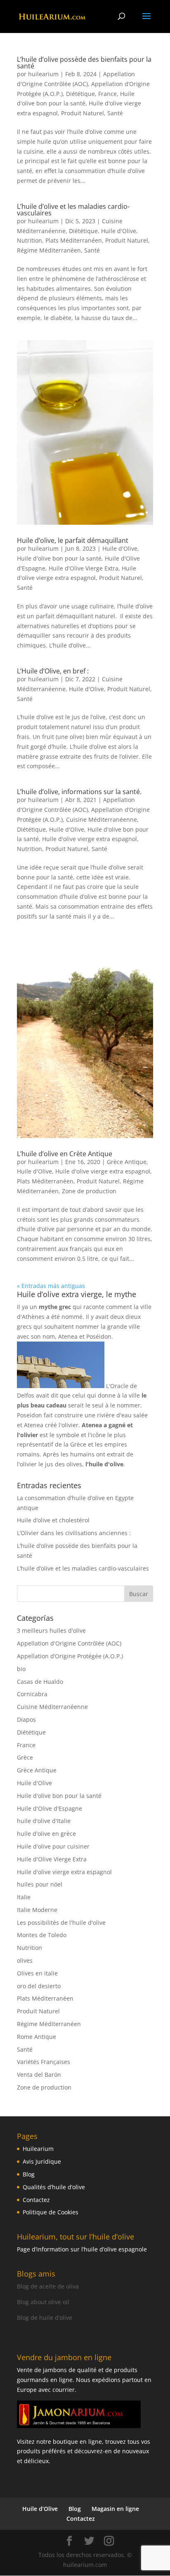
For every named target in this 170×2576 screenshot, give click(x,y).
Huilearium (38, 2149)
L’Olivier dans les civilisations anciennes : (74, 1533)
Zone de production (89, 1191)
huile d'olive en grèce (46, 1834)
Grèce (25, 1757)
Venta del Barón (39, 2075)
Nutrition (30, 240)
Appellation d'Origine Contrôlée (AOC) (69, 1643)
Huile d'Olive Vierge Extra (84, 568)
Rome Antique (37, 2037)
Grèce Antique (127, 1162)
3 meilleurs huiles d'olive (51, 1630)
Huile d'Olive (119, 231)
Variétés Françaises (44, 2062)
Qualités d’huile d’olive (54, 2187)
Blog (29, 2174)
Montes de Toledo (42, 1935)
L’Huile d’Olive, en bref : (53, 671)
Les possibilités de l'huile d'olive (61, 1923)
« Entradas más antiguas (51, 1286)
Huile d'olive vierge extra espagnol (90, 839)
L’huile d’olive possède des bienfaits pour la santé (84, 63)
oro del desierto (39, 1986)
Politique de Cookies (51, 2212)
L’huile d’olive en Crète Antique (65, 1154)
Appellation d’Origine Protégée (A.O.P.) (70, 1656)
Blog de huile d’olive (45, 2318)
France (107, 94)
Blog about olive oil (43, 2302)
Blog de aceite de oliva (48, 2286)
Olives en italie (37, 1973)
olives (25, 1960)
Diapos (26, 1719)
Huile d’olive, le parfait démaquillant (73, 540)
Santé (115, 113)
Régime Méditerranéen (49, 250)
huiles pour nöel (40, 1884)
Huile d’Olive (40, 2509)
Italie (24, 1897)
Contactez (36, 2200)
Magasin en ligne (115, 2509)
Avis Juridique (42, 2161)
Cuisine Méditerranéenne (102, 819)
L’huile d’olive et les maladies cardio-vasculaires (73, 210)
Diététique (80, 94)
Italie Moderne (37, 1910)
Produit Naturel (83, 113)
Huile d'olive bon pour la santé (59, 558)
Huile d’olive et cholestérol (53, 1520)
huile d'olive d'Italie (44, 1821)
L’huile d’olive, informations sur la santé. (79, 792)
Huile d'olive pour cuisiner (53, 1846)
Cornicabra (32, 1694)
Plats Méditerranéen (74, 240)
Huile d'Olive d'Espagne (50, 1808)
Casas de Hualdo (40, 1682)
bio (21, 1669)
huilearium (43, 74)
